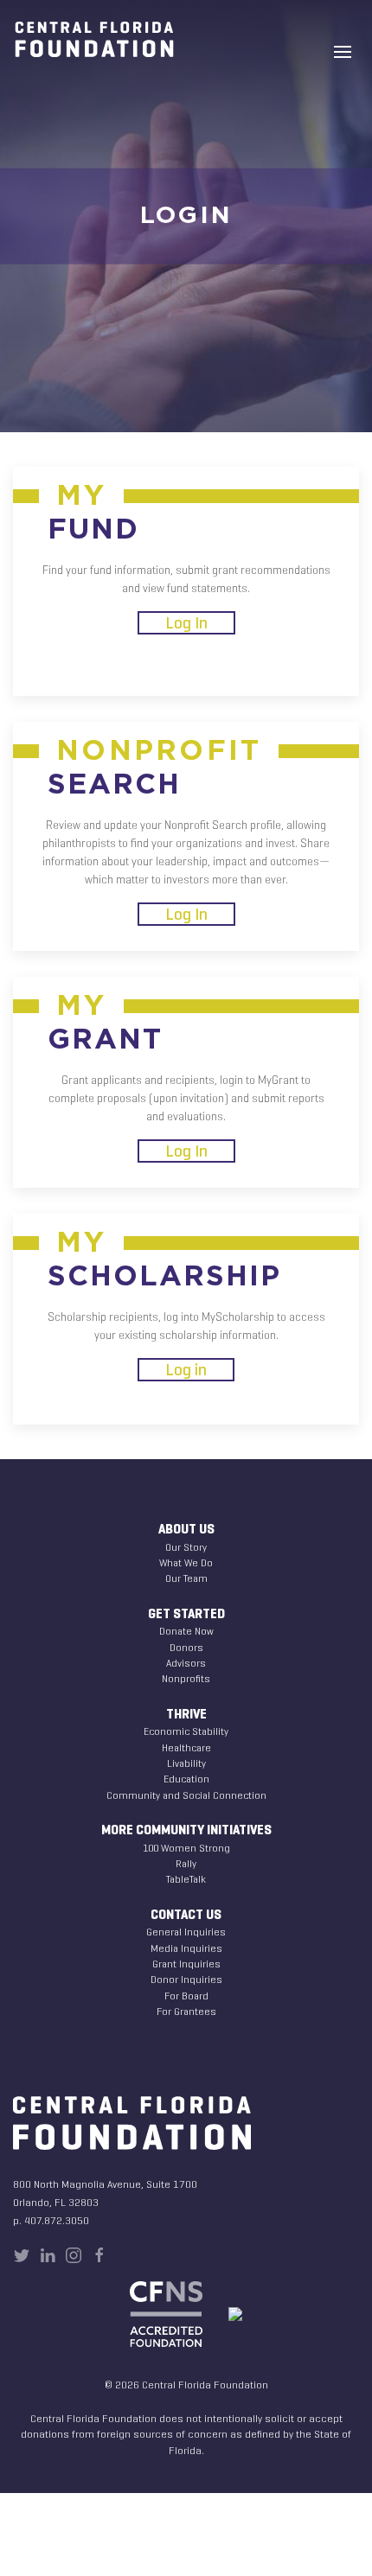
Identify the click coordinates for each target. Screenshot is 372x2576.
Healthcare (186, 1747)
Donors (186, 1647)
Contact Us (186, 1915)
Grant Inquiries (186, 1964)
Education (186, 1779)
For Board (186, 1996)
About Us (186, 1529)
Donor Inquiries (186, 1979)
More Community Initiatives (186, 1830)
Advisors (186, 1663)
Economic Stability (186, 1731)
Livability (186, 1763)
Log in (186, 1370)
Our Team (186, 1578)
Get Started (186, 1614)
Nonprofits (186, 1678)
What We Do (186, 1562)
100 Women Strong (186, 1848)
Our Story (186, 1547)
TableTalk (186, 1879)
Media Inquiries (186, 1948)
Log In (186, 623)
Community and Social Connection (186, 1795)
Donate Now (186, 1631)
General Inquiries (186, 1932)
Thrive (186, 1714)
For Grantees (186, 2011)
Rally (186, 1863)
